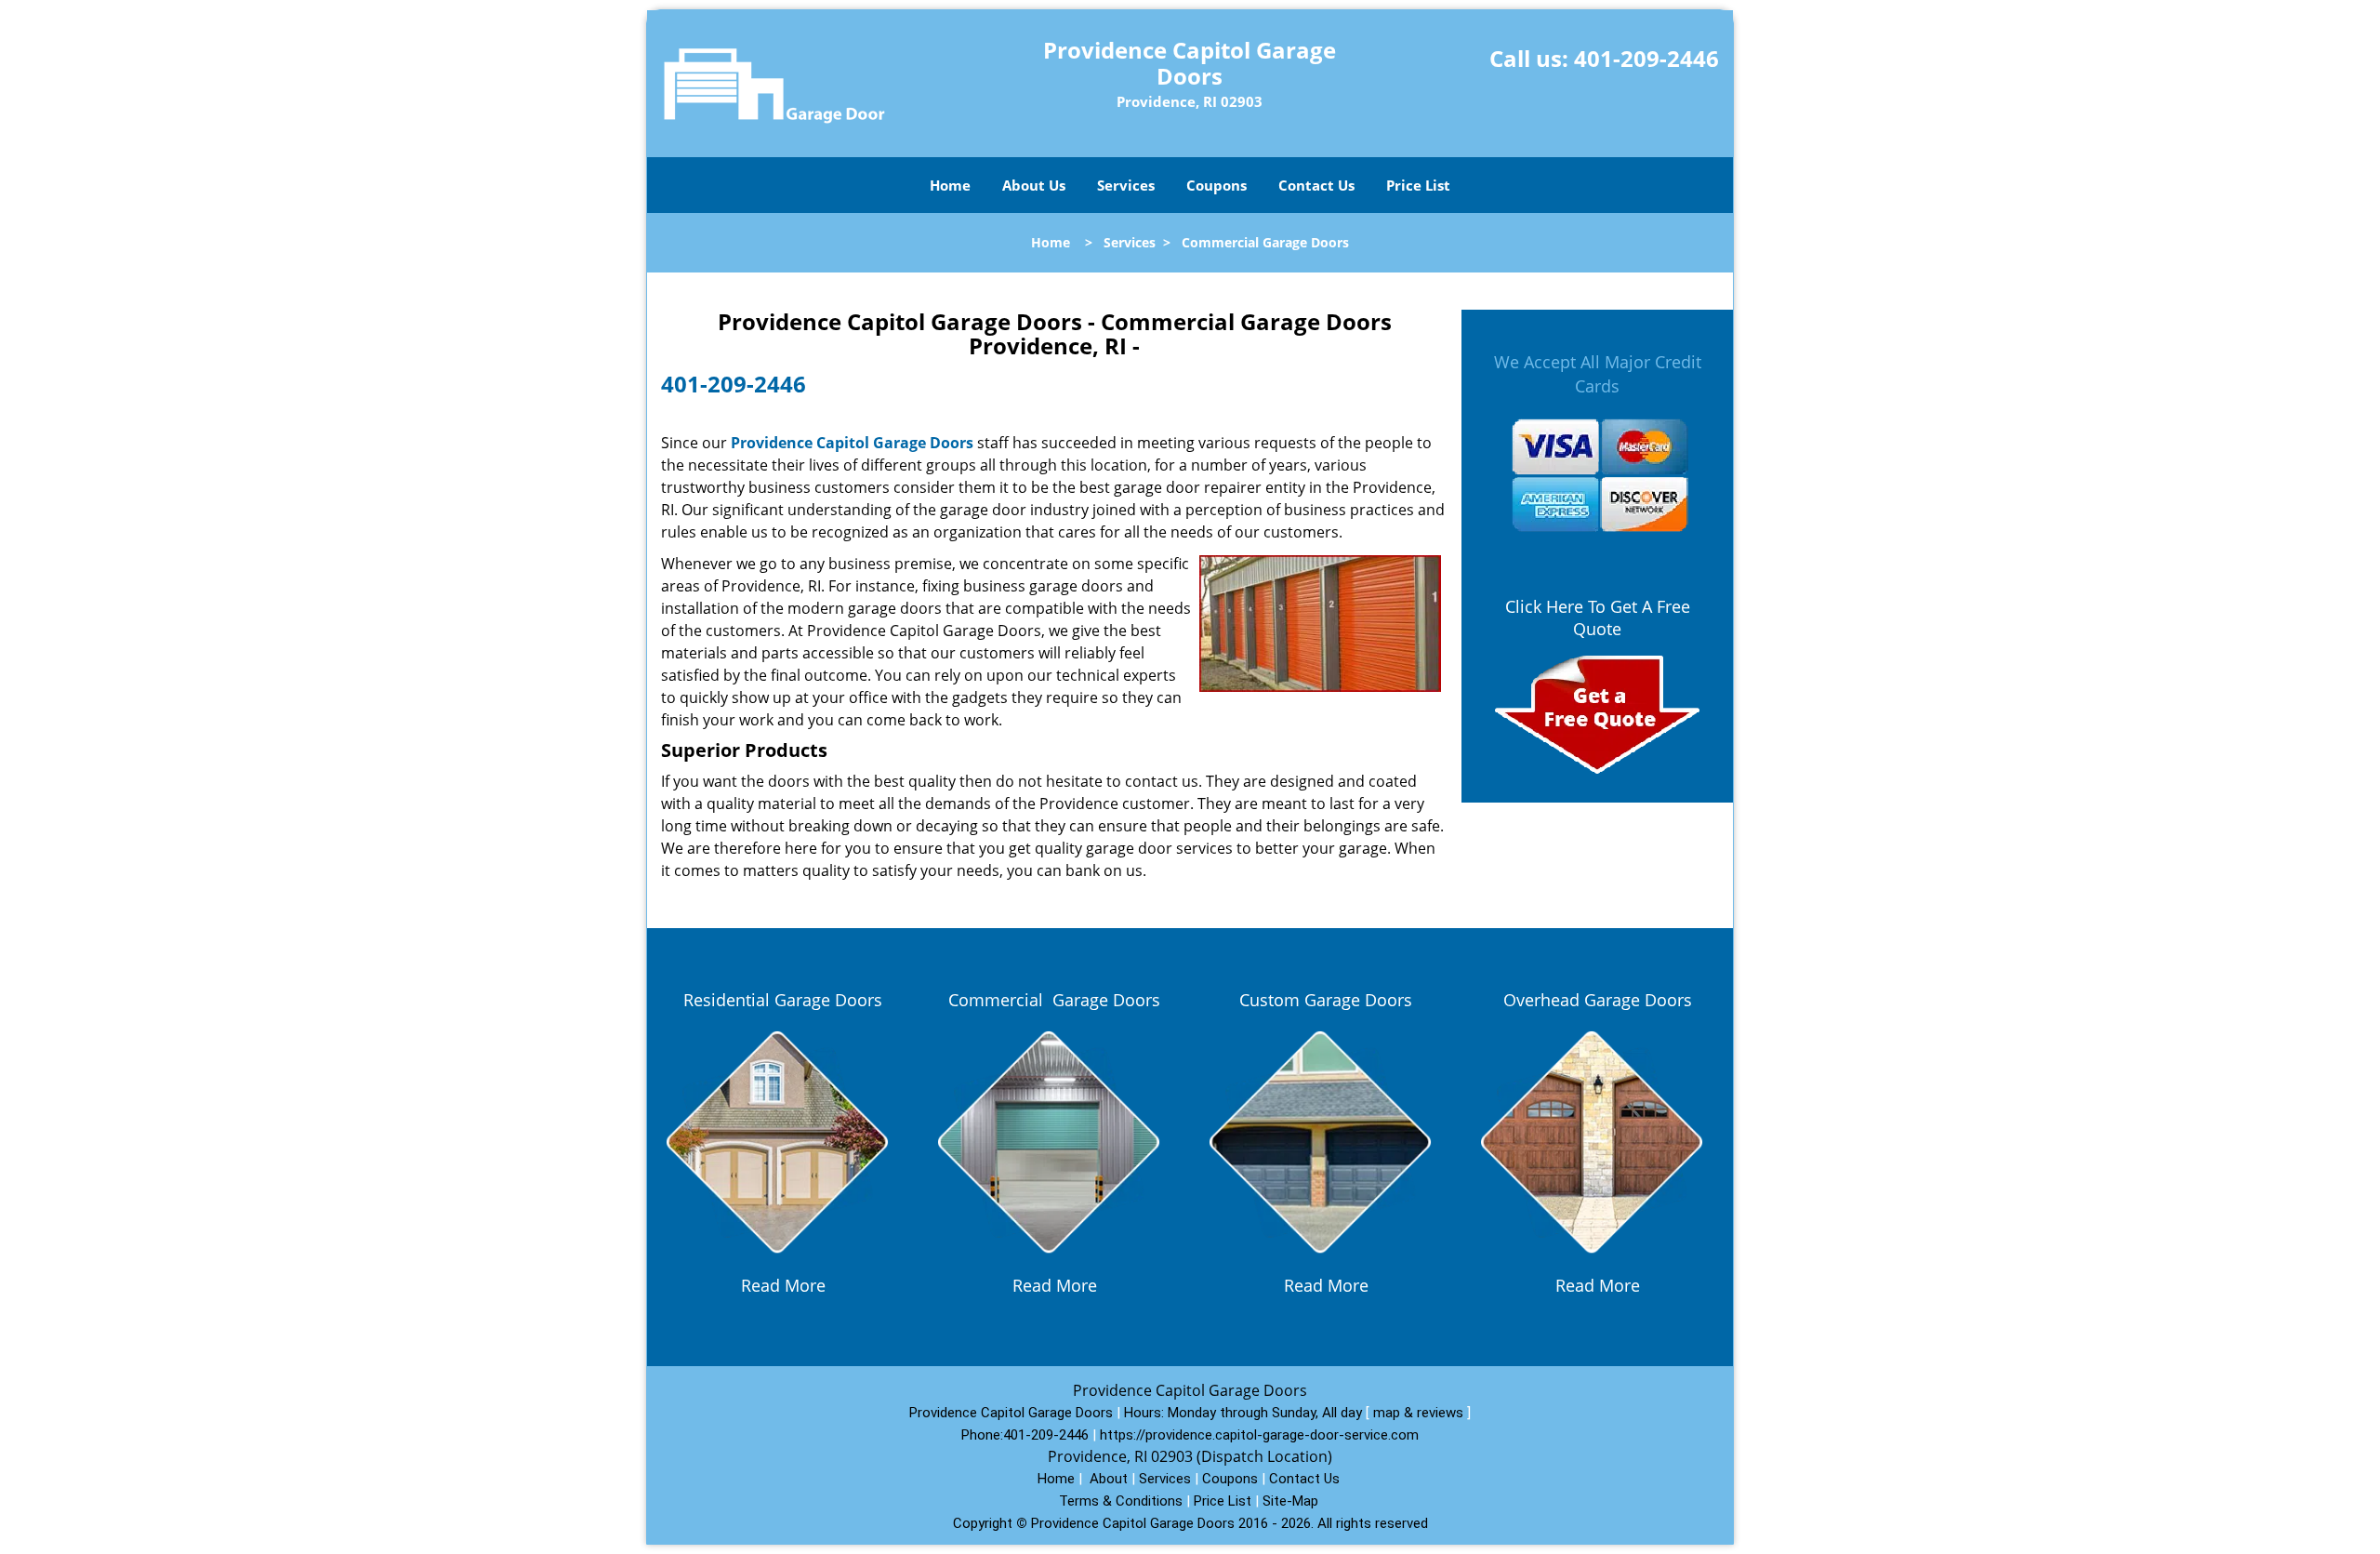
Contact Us (1316, 185)
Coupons (1216, 185)
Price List (1418, 185)
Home (950, 185)
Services (1126, 185)
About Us (1034, 185)
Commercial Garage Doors (1054, 1000)
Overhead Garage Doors (1598, 1000)
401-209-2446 (1646, 58)
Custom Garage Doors (1326, 1000)
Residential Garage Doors (783, 1000)
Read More (783, 1285)
